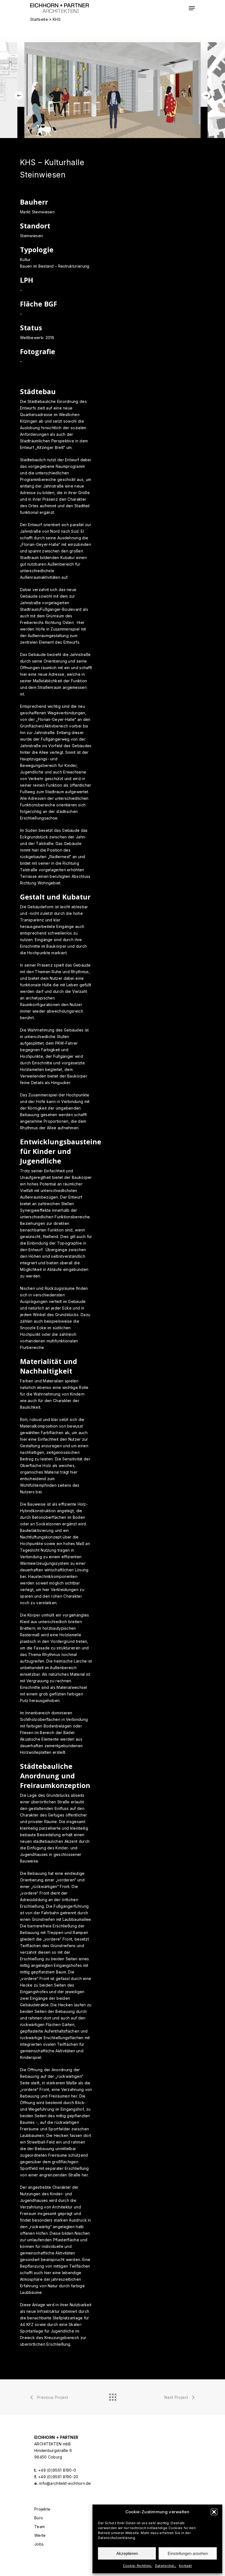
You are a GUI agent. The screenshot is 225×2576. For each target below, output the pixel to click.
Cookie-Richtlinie (138, 2566)
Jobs (39, 2544)
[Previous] (19, 96)
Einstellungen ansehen (188, 2553)
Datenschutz (166, 2566)
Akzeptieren (127, 2553)
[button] (214, 2512)
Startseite (39, 19)
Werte (40, 2535)
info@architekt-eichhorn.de (65, 2483)
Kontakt (185, 2566)
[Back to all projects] (113, 2396)
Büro (39, 2518)
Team (40, 2527)
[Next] (206, 96)
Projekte (42, 2509)
